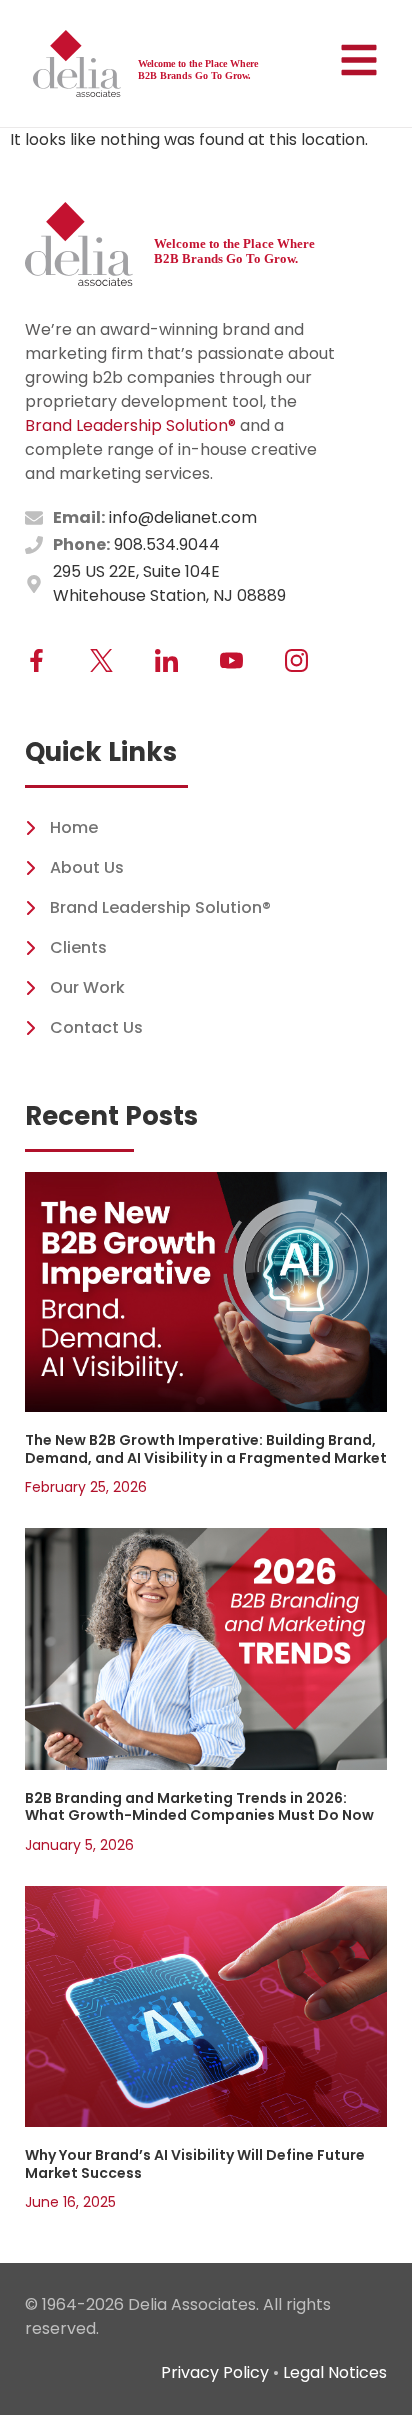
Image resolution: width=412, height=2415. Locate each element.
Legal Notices (335, 2372)
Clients (78, 947)
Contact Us (96, 1027)
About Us (87, 867)
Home (74, 827)
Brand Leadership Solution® (130, 425)
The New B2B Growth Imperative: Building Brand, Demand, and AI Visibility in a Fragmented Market (206, 1449)
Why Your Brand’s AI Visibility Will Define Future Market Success (195, 2164)
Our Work (87, 987)
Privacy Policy (215, 2372)
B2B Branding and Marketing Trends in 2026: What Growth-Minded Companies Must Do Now (199, 1807)
